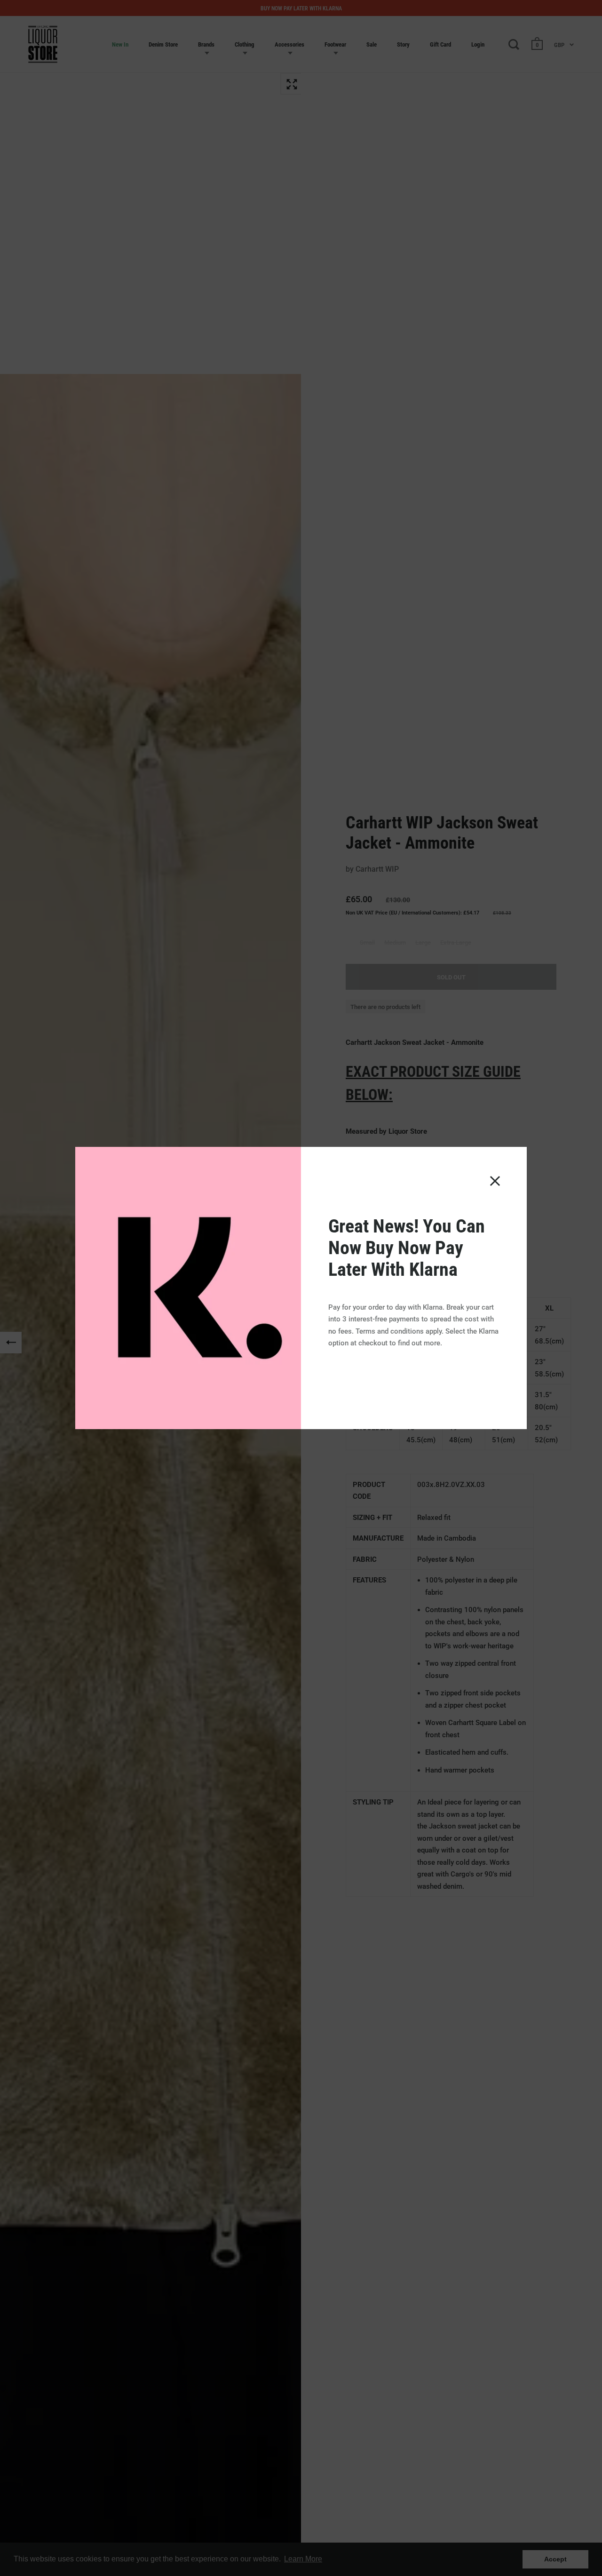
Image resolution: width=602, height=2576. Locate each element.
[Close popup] (495, 1181)
